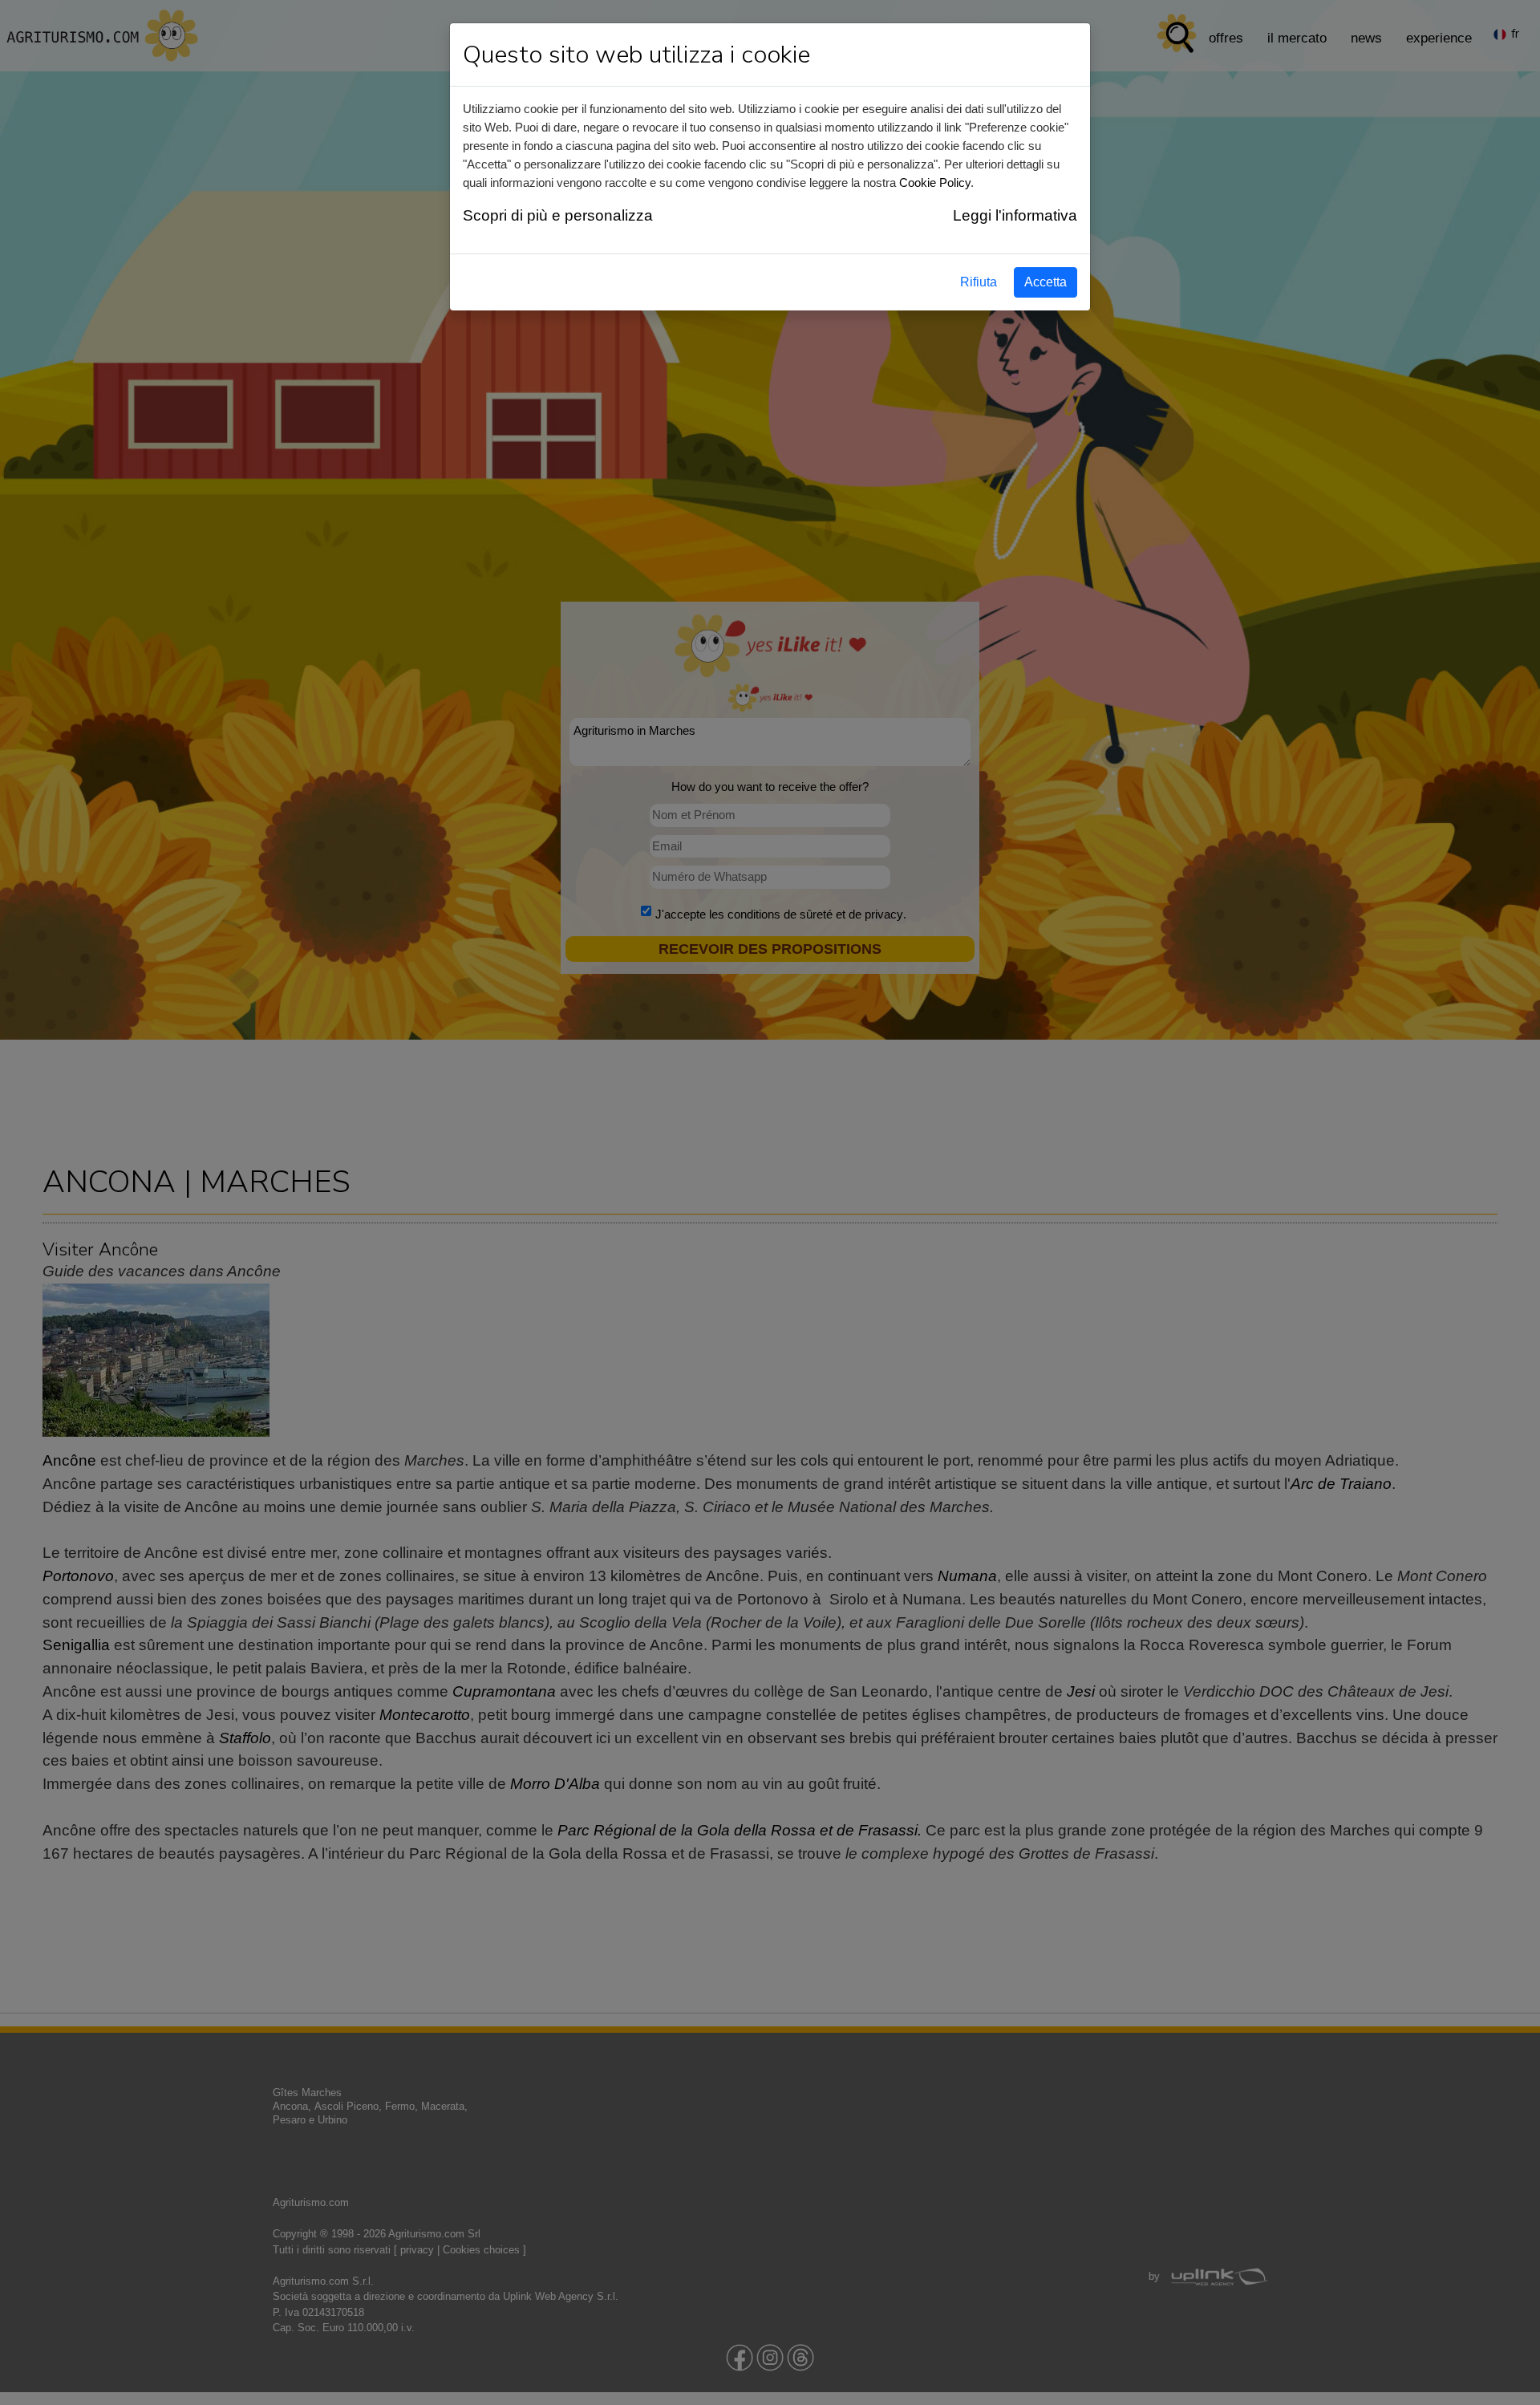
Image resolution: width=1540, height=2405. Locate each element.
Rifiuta (979, 282)
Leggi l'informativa (1015, 215)
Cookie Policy (935, 183)
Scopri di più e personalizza (558, 215)
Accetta (1046, 282)
